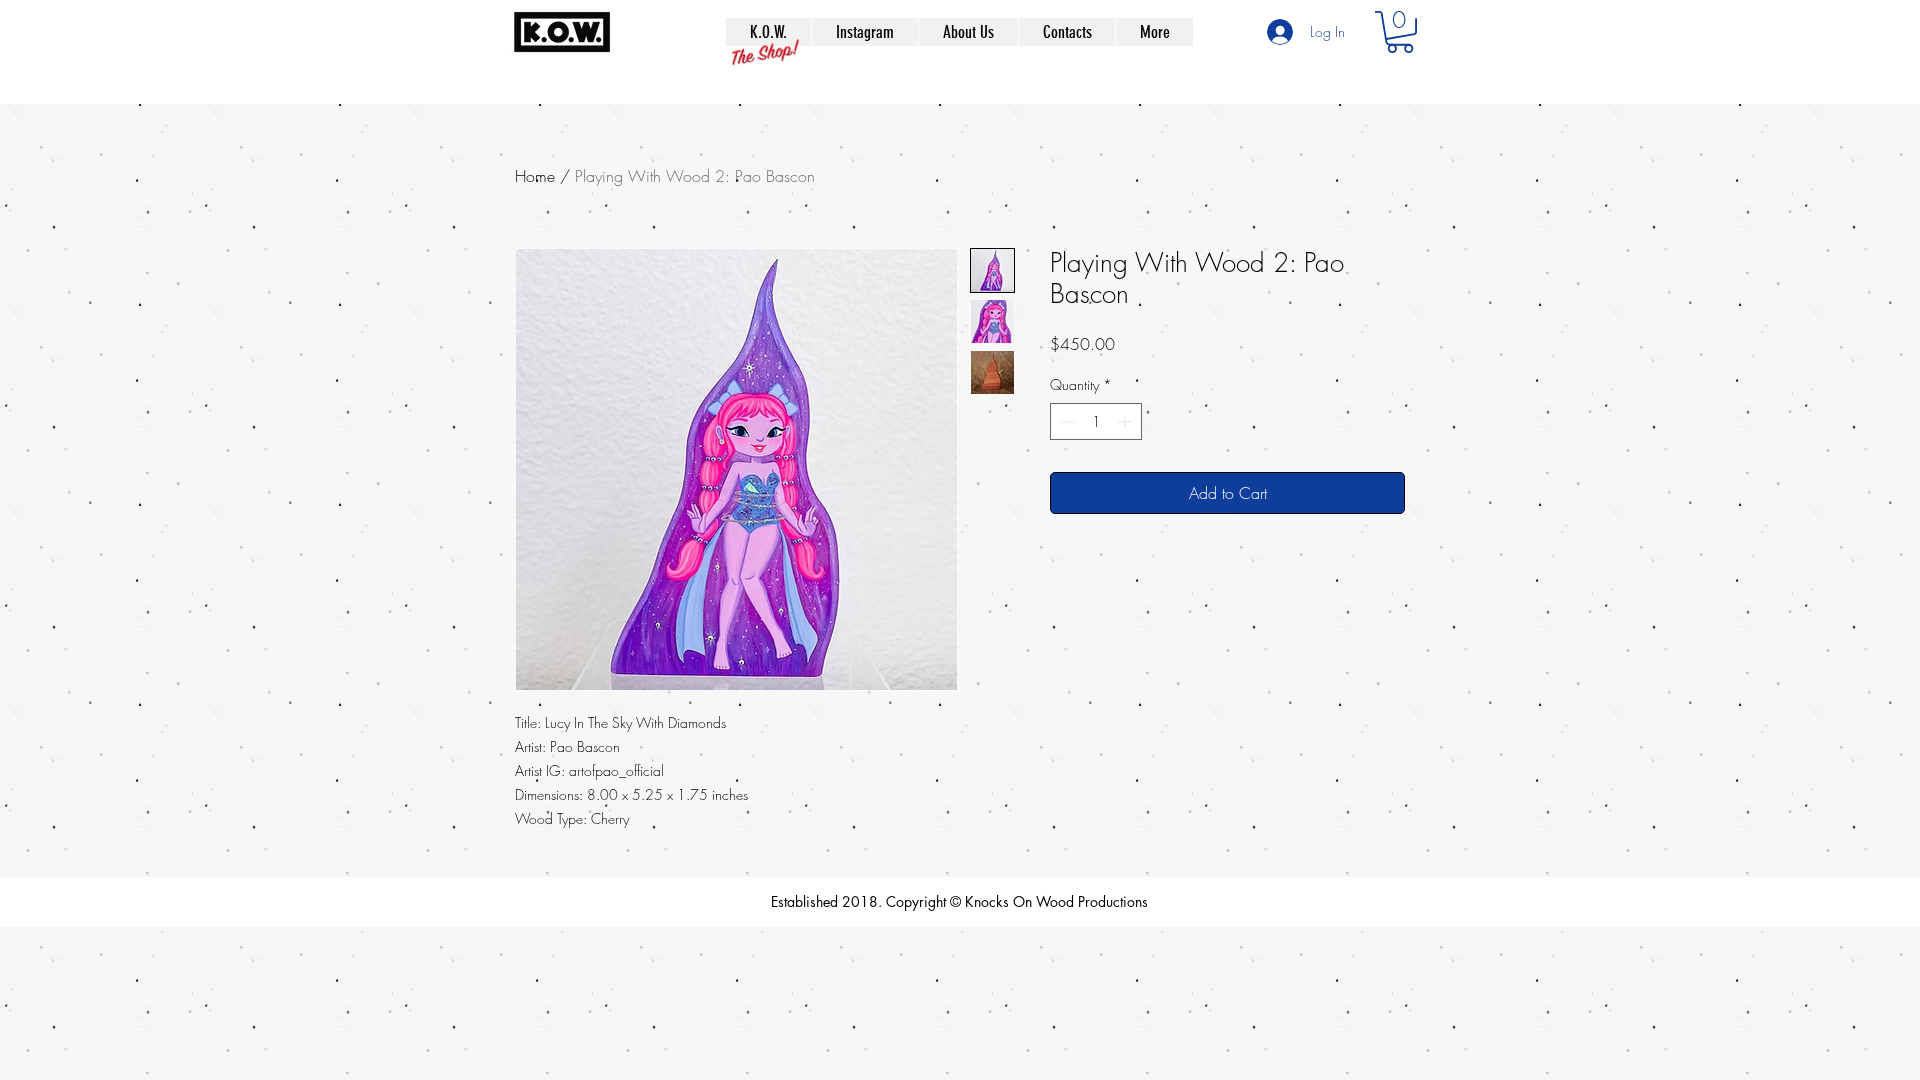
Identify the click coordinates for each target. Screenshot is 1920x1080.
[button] (1400, 32)
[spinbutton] (1096, 421)
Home (535, 176)
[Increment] (1126, 421)
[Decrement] (1065, 421)
